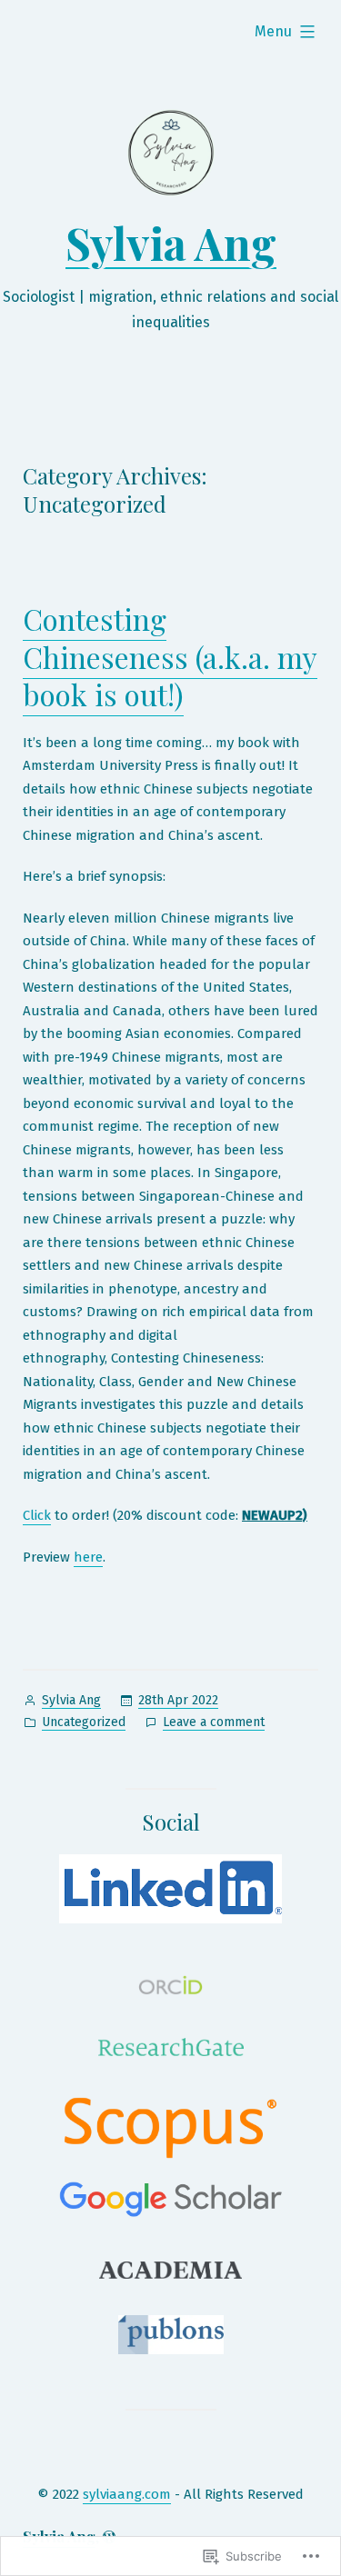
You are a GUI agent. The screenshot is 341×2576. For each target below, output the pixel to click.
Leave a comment (214, 1723)
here (88, 1557)
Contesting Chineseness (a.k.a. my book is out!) (170, 656)
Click (37, 1515)
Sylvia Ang (171, 243)
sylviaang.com (127, 2494)
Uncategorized (84, 1722)
